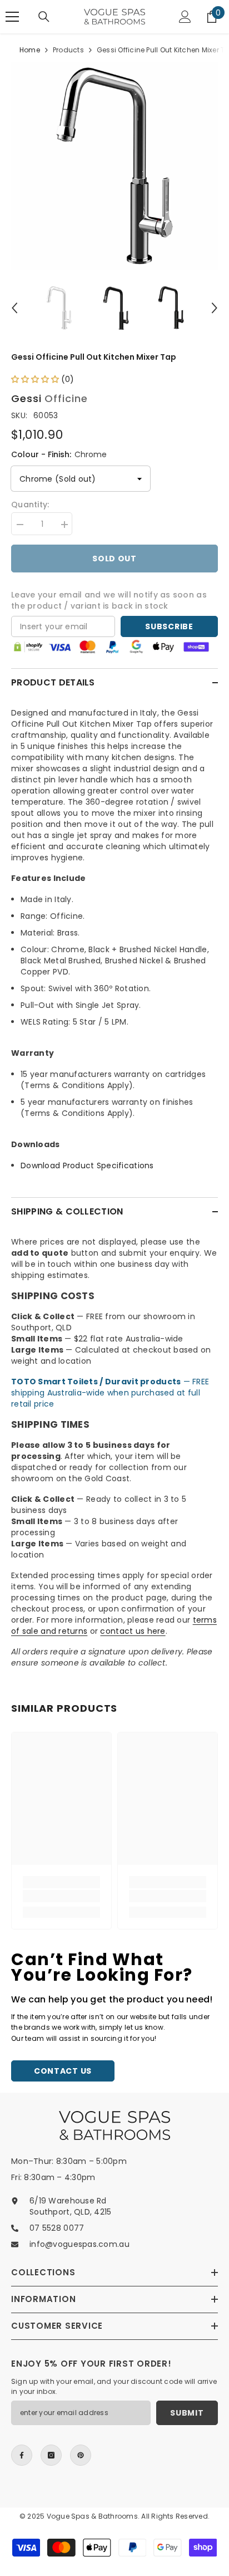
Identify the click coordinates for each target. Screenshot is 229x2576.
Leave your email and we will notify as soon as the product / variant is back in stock (109, 600)
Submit (187, 2413)
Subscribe (169, 626)
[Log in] (185, 17)
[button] (14, 308)
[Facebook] (22, 2455)
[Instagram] (51, 2455)
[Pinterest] (81, 2455)
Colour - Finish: (59, 454)
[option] (114, 166)
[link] (61, 1896)
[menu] (12, 17)
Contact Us (63, 2071)
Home (30, 50)
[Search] (44, 17)
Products (68, 50)
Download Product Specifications (87, 1165)
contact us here (133, 1631)
